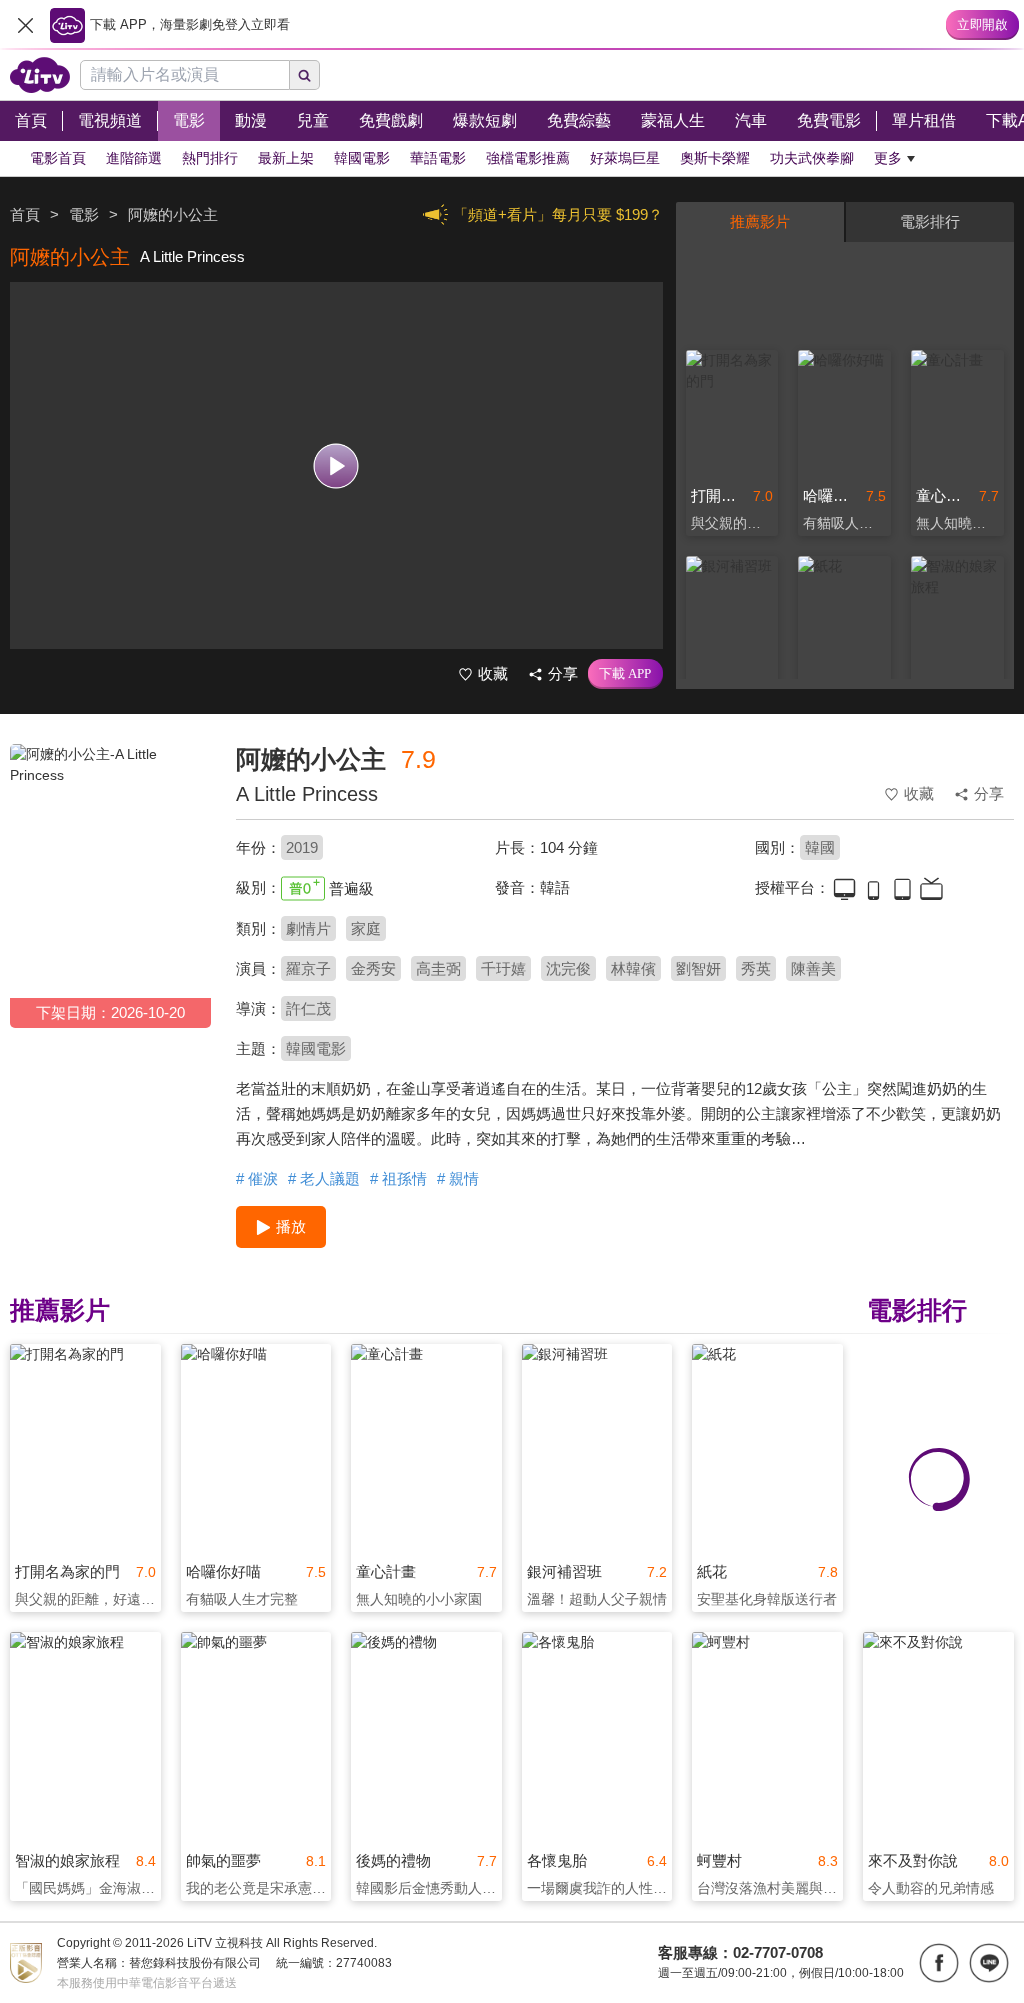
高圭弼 (438, 968)
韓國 (820, 847)
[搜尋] (305, 75)
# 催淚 (257, 1178)
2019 (302, 847)
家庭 (366, 928)
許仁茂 (308, 1008)
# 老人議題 (324, 1178)
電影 (84, 214)
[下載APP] (625, 674)
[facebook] (939, 1963)
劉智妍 (698, 968)
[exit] (25, 25)
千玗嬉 (503, 968)
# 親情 (458, 1178)
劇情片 (308, 928)
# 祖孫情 (398, 1178)
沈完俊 (568, 968)
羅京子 (308, 968)
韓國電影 (316, 1048)
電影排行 (930, 221)
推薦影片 (760, 221)
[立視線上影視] (40, 75)
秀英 (756, 968)
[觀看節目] (336, 465)
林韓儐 (633, 968)
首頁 (25, 214)
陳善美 (813, 968)
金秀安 (373, 968)
